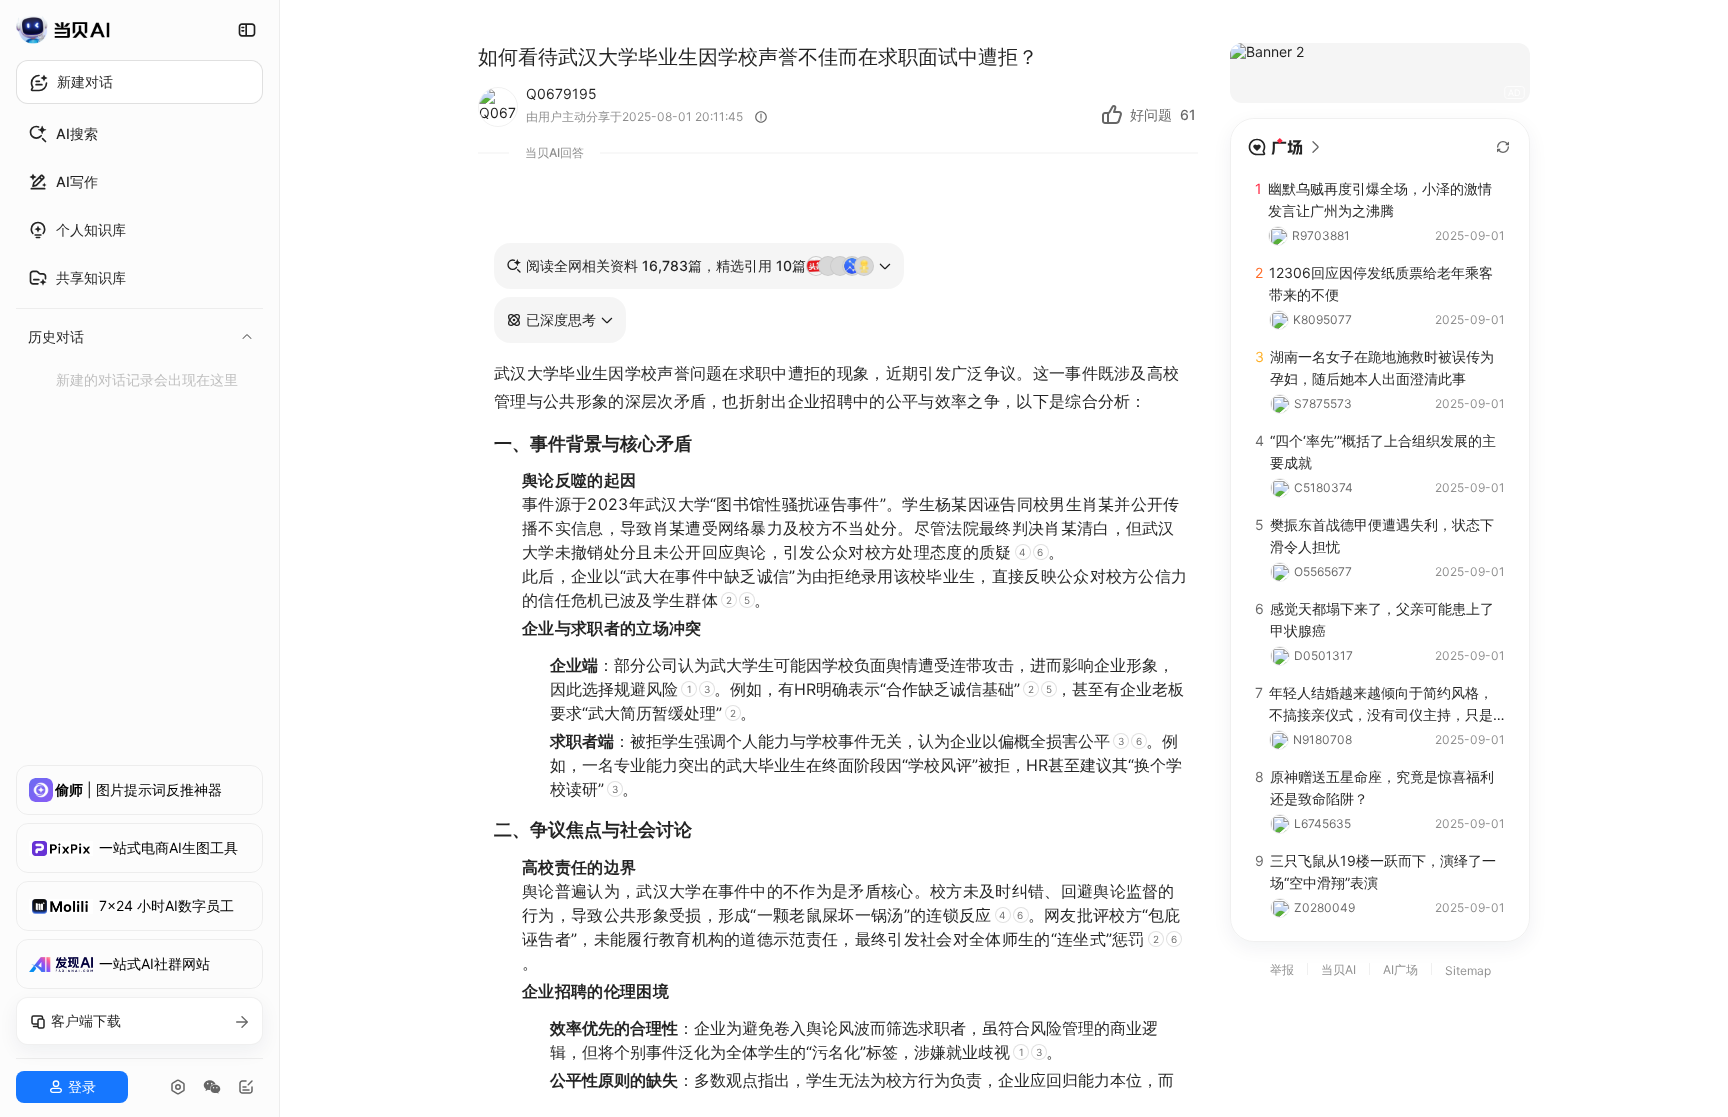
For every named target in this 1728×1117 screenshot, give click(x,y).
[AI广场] (1285, 147)
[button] (560, 320)
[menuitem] (139, 134)
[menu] (139, 253)
